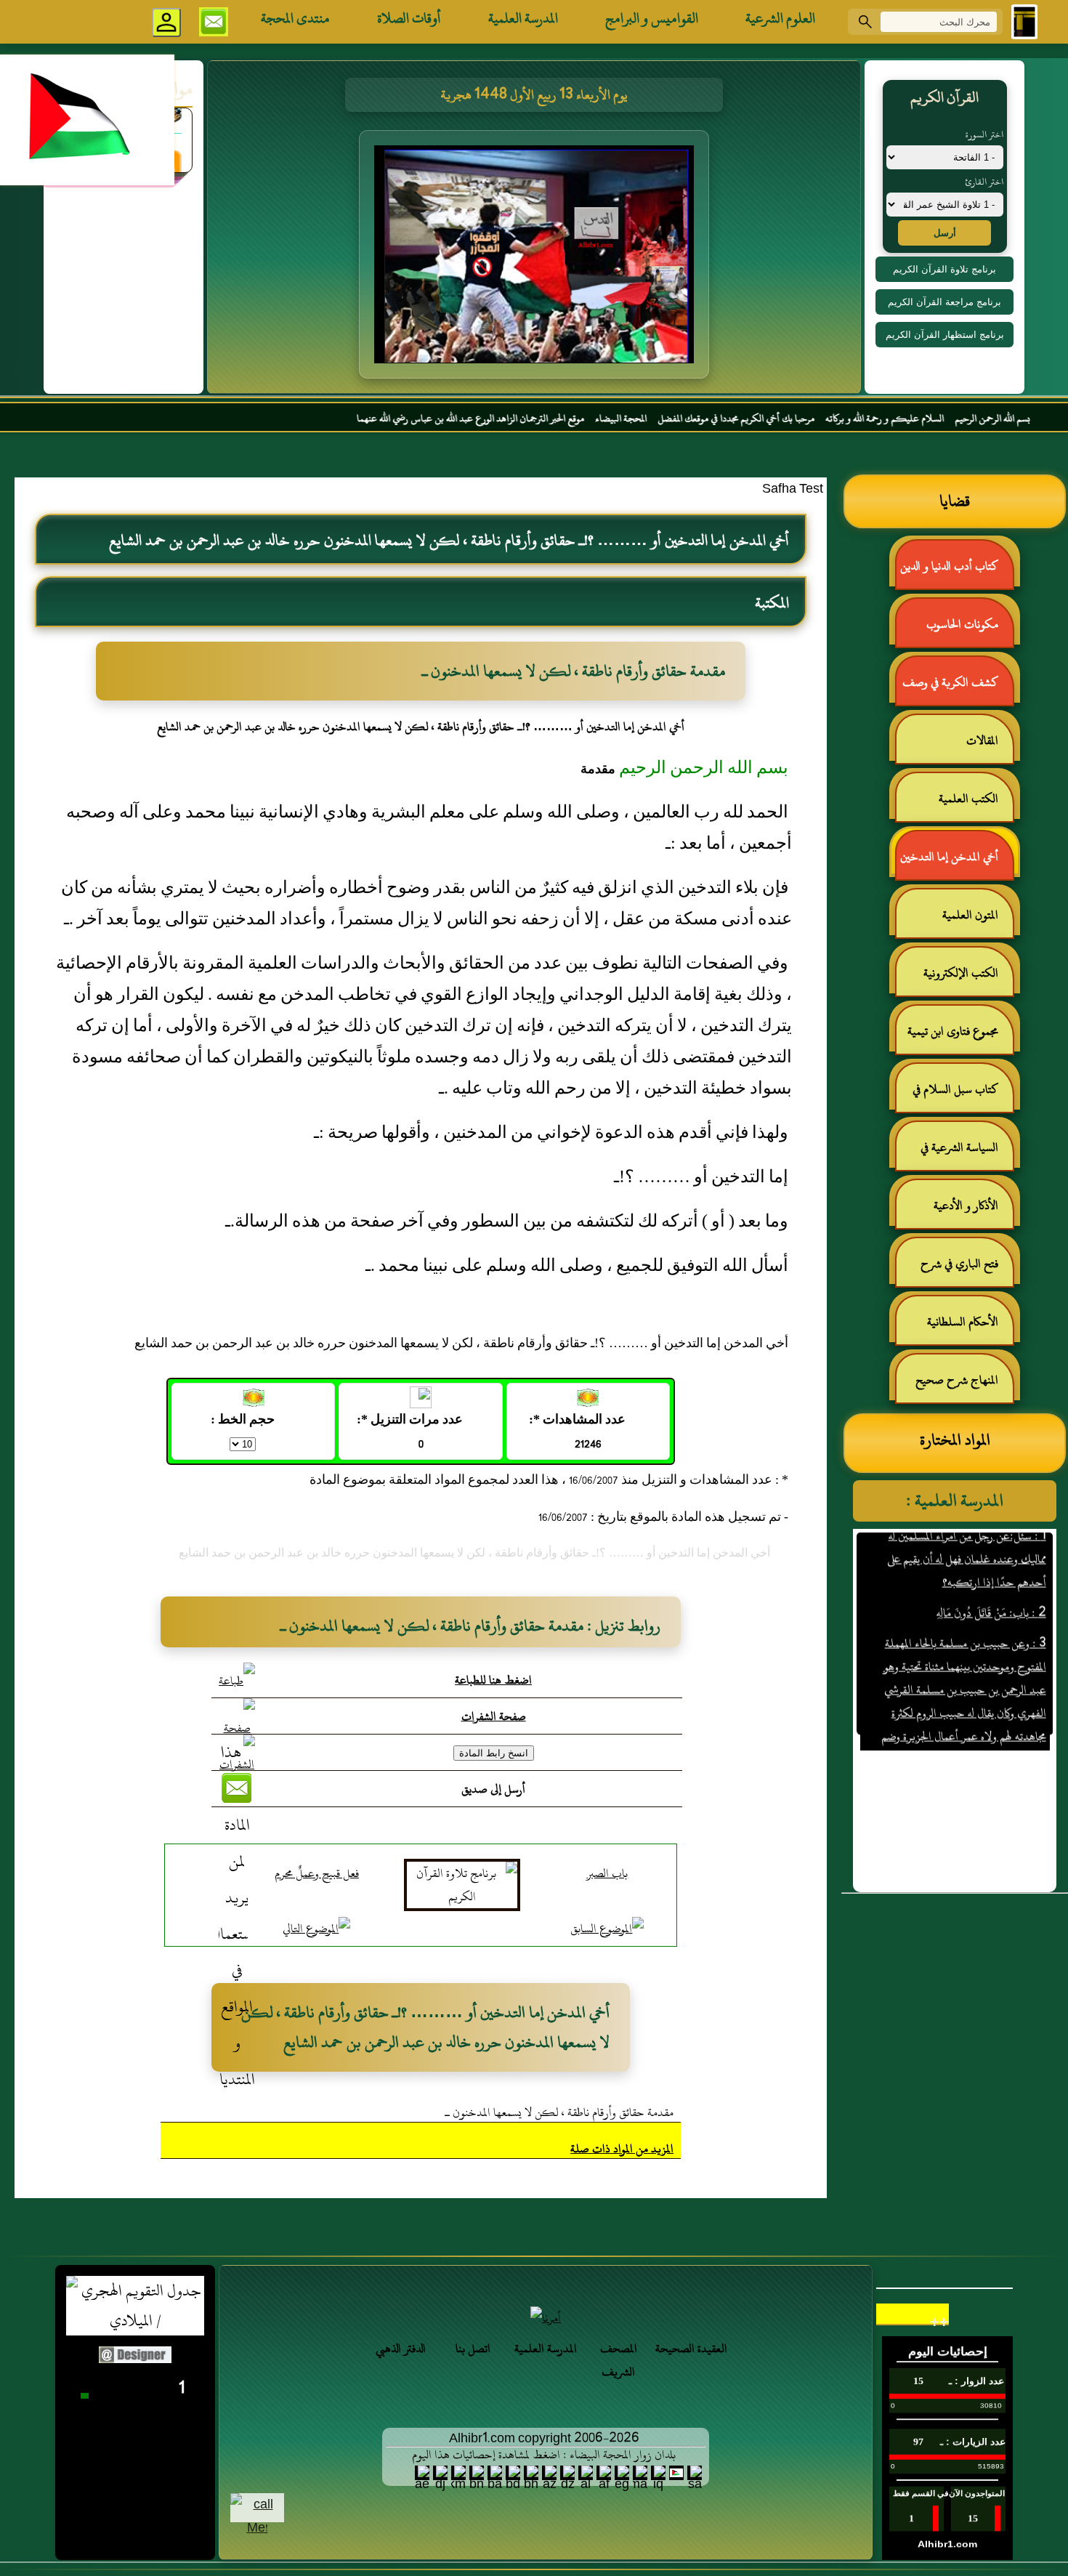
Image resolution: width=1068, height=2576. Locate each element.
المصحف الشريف (619, 2360)
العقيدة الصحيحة (691, 2349)
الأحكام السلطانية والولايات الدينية (970, 1328)
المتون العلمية (970, 915)
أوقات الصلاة (409, 18)
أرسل (945, 233)
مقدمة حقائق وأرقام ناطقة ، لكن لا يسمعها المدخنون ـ (559, 2112)
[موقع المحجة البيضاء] (536, 259)
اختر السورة (984, 134)
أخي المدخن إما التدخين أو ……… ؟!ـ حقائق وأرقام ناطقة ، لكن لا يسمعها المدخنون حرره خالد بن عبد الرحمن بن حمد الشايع (956, 863)
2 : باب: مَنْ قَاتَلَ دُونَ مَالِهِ (991, 1574)
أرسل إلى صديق (493, 1789)
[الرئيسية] (1024, 22)
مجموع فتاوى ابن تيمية (953, 1031)
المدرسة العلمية (523, 18)
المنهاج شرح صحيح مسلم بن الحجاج (964, 1386)
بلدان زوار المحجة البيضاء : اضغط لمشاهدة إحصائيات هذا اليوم (544, 2455)
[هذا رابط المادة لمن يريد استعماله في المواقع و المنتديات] (237, 1916)
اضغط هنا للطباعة (493, 1680)
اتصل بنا (473, 2349)
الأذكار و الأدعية (966, 1206)
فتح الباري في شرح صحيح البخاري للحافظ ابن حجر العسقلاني (955, 1270)
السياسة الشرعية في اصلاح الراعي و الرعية (966, 1154)
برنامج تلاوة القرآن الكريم (944, 269)
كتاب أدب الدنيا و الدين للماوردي (956, 572)
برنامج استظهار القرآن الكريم (945, 335)
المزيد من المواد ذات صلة (622, 2149)
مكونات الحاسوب (962, 624)
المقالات (982, 740)
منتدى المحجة (295, 18)
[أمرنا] (546, 2318)
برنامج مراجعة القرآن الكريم (944, 302)
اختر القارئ (984, 182)
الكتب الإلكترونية (961, 973)
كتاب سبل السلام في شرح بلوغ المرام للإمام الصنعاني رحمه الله (963, 1095)
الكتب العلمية (968, 799)
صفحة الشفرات (494, 1716)
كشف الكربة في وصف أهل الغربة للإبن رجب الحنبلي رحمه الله (958, 689)
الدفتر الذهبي (401, 2349)
